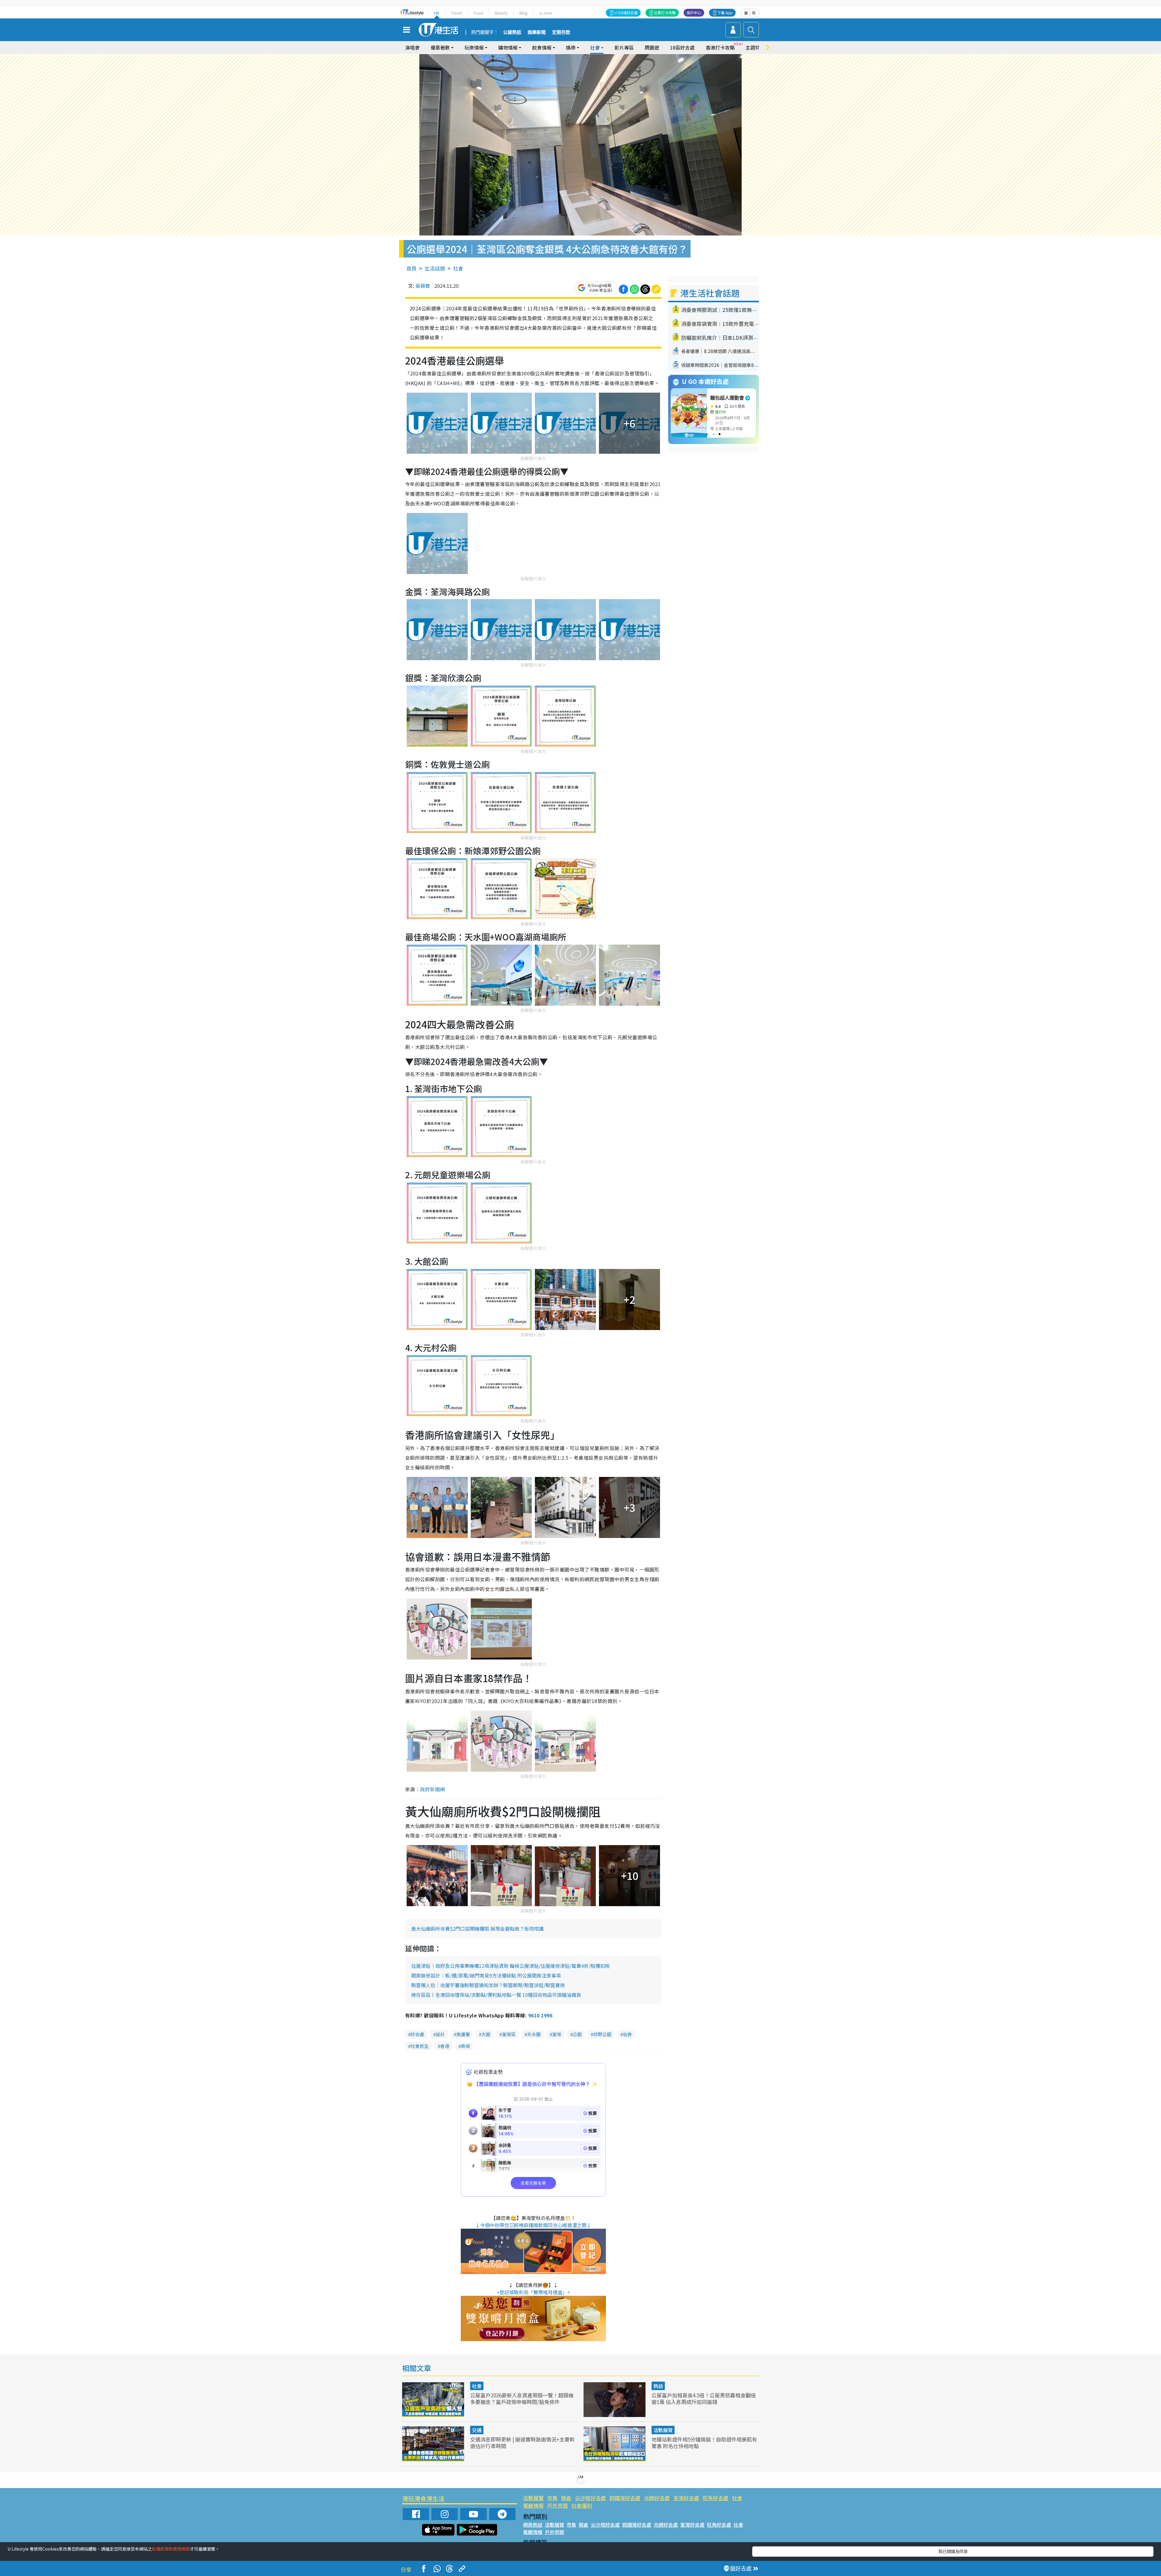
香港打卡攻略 (720, 47)
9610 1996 (540, 2015)
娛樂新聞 (537, 32)
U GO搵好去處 (626, 13)
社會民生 (420, 2046)
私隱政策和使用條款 (171, 2549)
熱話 (658, 2386)
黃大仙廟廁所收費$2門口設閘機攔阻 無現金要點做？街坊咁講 (477, 1929)
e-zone (546, 13)
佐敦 (627, 2034)
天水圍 (534, 2034)
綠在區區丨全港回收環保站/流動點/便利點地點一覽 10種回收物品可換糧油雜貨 (496, 1995)
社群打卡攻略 (665, 13)
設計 (440, 2034)
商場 (465, 2046)
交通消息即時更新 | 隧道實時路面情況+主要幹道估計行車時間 (522, 2443)
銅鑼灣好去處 (625, 2498)
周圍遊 (652, 47)
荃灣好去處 (686, 2498)
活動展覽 (663, 2430)
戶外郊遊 (558, 2505)
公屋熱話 (512, 32)
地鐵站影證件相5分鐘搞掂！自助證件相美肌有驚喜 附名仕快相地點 (704, 2443)
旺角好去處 (715, 2498)
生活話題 (435, 268)
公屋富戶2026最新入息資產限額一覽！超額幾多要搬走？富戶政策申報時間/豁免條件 (522, 2398)
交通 (477, 2430)
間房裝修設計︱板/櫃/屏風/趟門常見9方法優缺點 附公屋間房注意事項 (486, 1975)
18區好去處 (682, 47)
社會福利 (582, 2505)
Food (478, 13)
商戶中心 (694, 13)
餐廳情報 (533, 2505)
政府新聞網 (432, 1789)
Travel (457, 13)
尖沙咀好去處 (590, 2498)
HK (437, 13)
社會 (458, 268)
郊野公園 (602, 2034)
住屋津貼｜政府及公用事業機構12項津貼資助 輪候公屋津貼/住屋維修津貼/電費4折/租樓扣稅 (511, 1966)
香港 (445, 2046)
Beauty (501, 13)
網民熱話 (533, 2525)
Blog (524, 13)
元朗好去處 (657, 2498)
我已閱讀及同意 (953, 2551)
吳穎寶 (423, 286)
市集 (552, 2498)
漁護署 (463, 2034)
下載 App (725, 13)
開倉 (566, 2498)
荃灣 (557, 2034)
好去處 (417, 2034)
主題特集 (755, 47)
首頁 (411, 268)
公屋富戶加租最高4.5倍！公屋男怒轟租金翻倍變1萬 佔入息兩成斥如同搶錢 (704, 2398)
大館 (486, 2034)
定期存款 (561, 32)
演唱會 (412, 47)
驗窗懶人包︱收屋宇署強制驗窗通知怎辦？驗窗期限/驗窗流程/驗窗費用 (488, 1985)
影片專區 (624, 47)
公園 (577, 2034)
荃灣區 (509, 2034)
